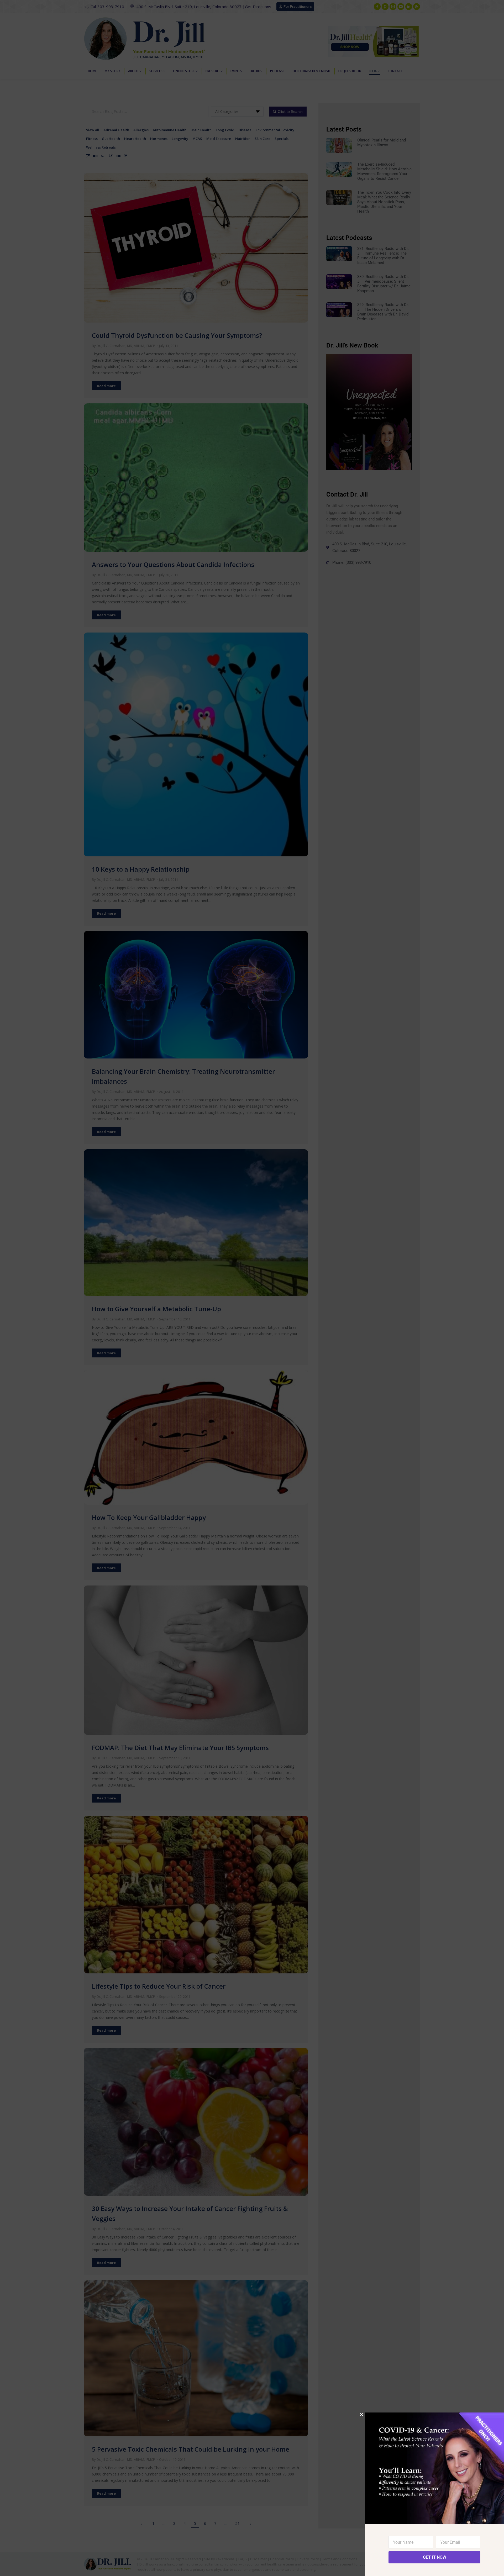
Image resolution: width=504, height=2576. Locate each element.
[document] (252, 1288)
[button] (362, 2414)
